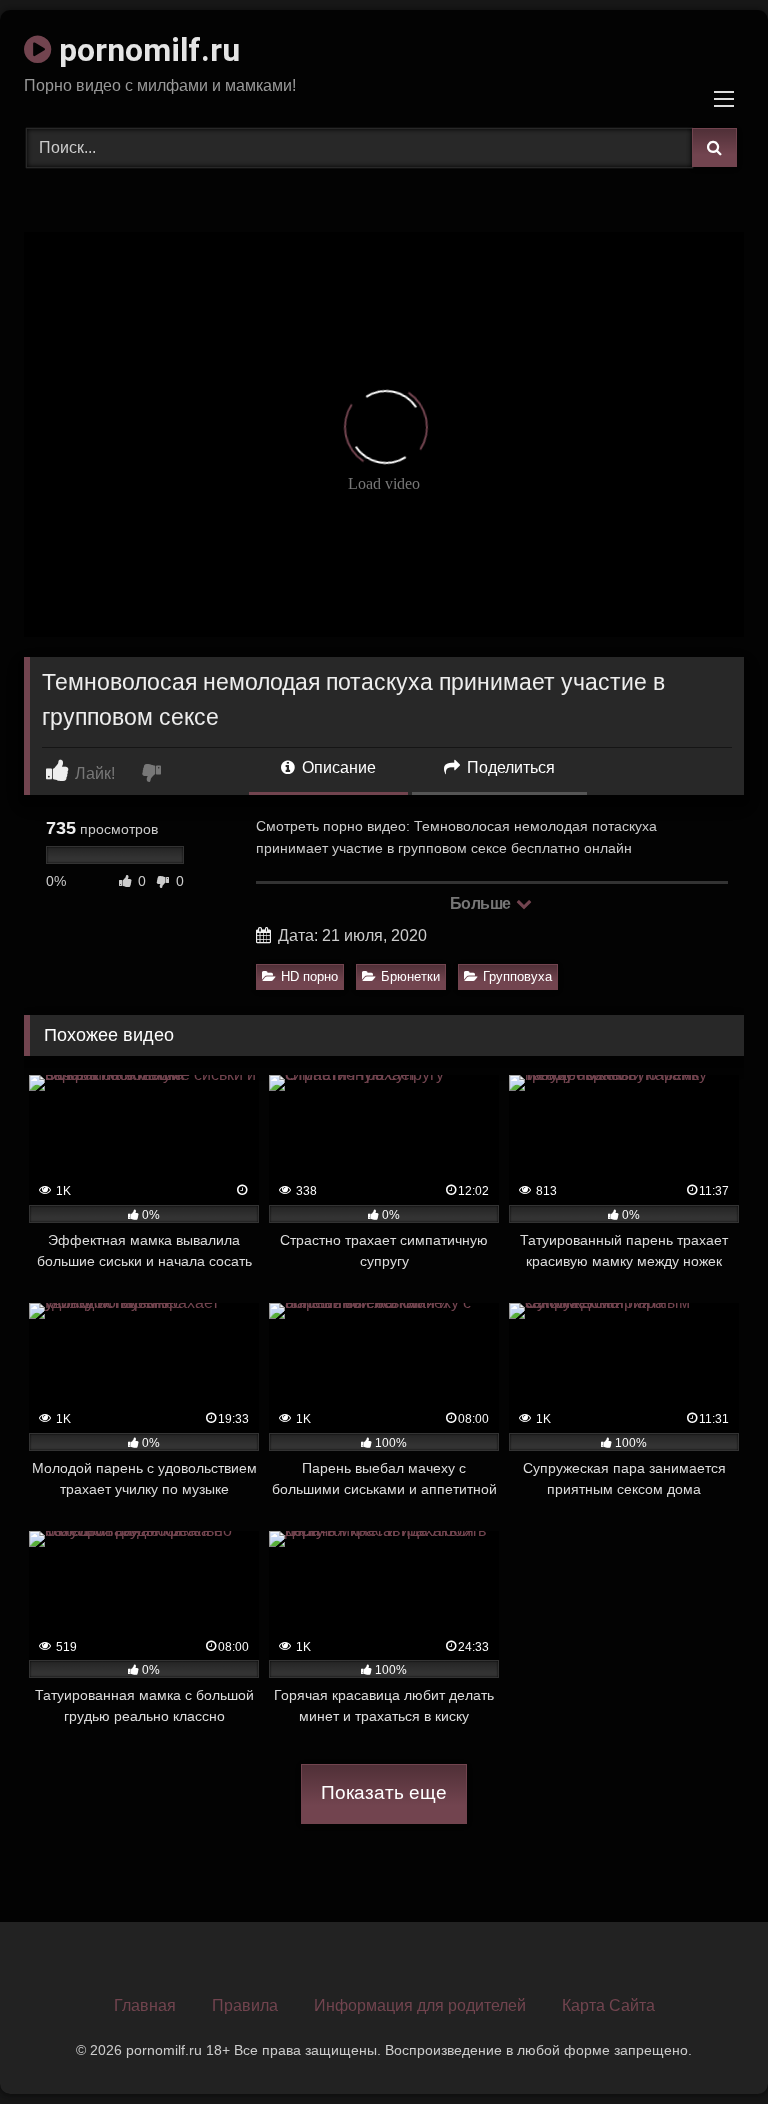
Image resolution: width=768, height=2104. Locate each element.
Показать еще (384, 1792)
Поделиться (509, 767)
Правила (245, 2005)
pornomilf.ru (145, 50)
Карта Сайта (608, 2005)
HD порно (309, 976)
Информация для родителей (420, 2005)
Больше (482, 903)
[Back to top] (706, 2044)
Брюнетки (410, 976)
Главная (145, 2005)
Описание (337, 767)
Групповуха (517, 976)
